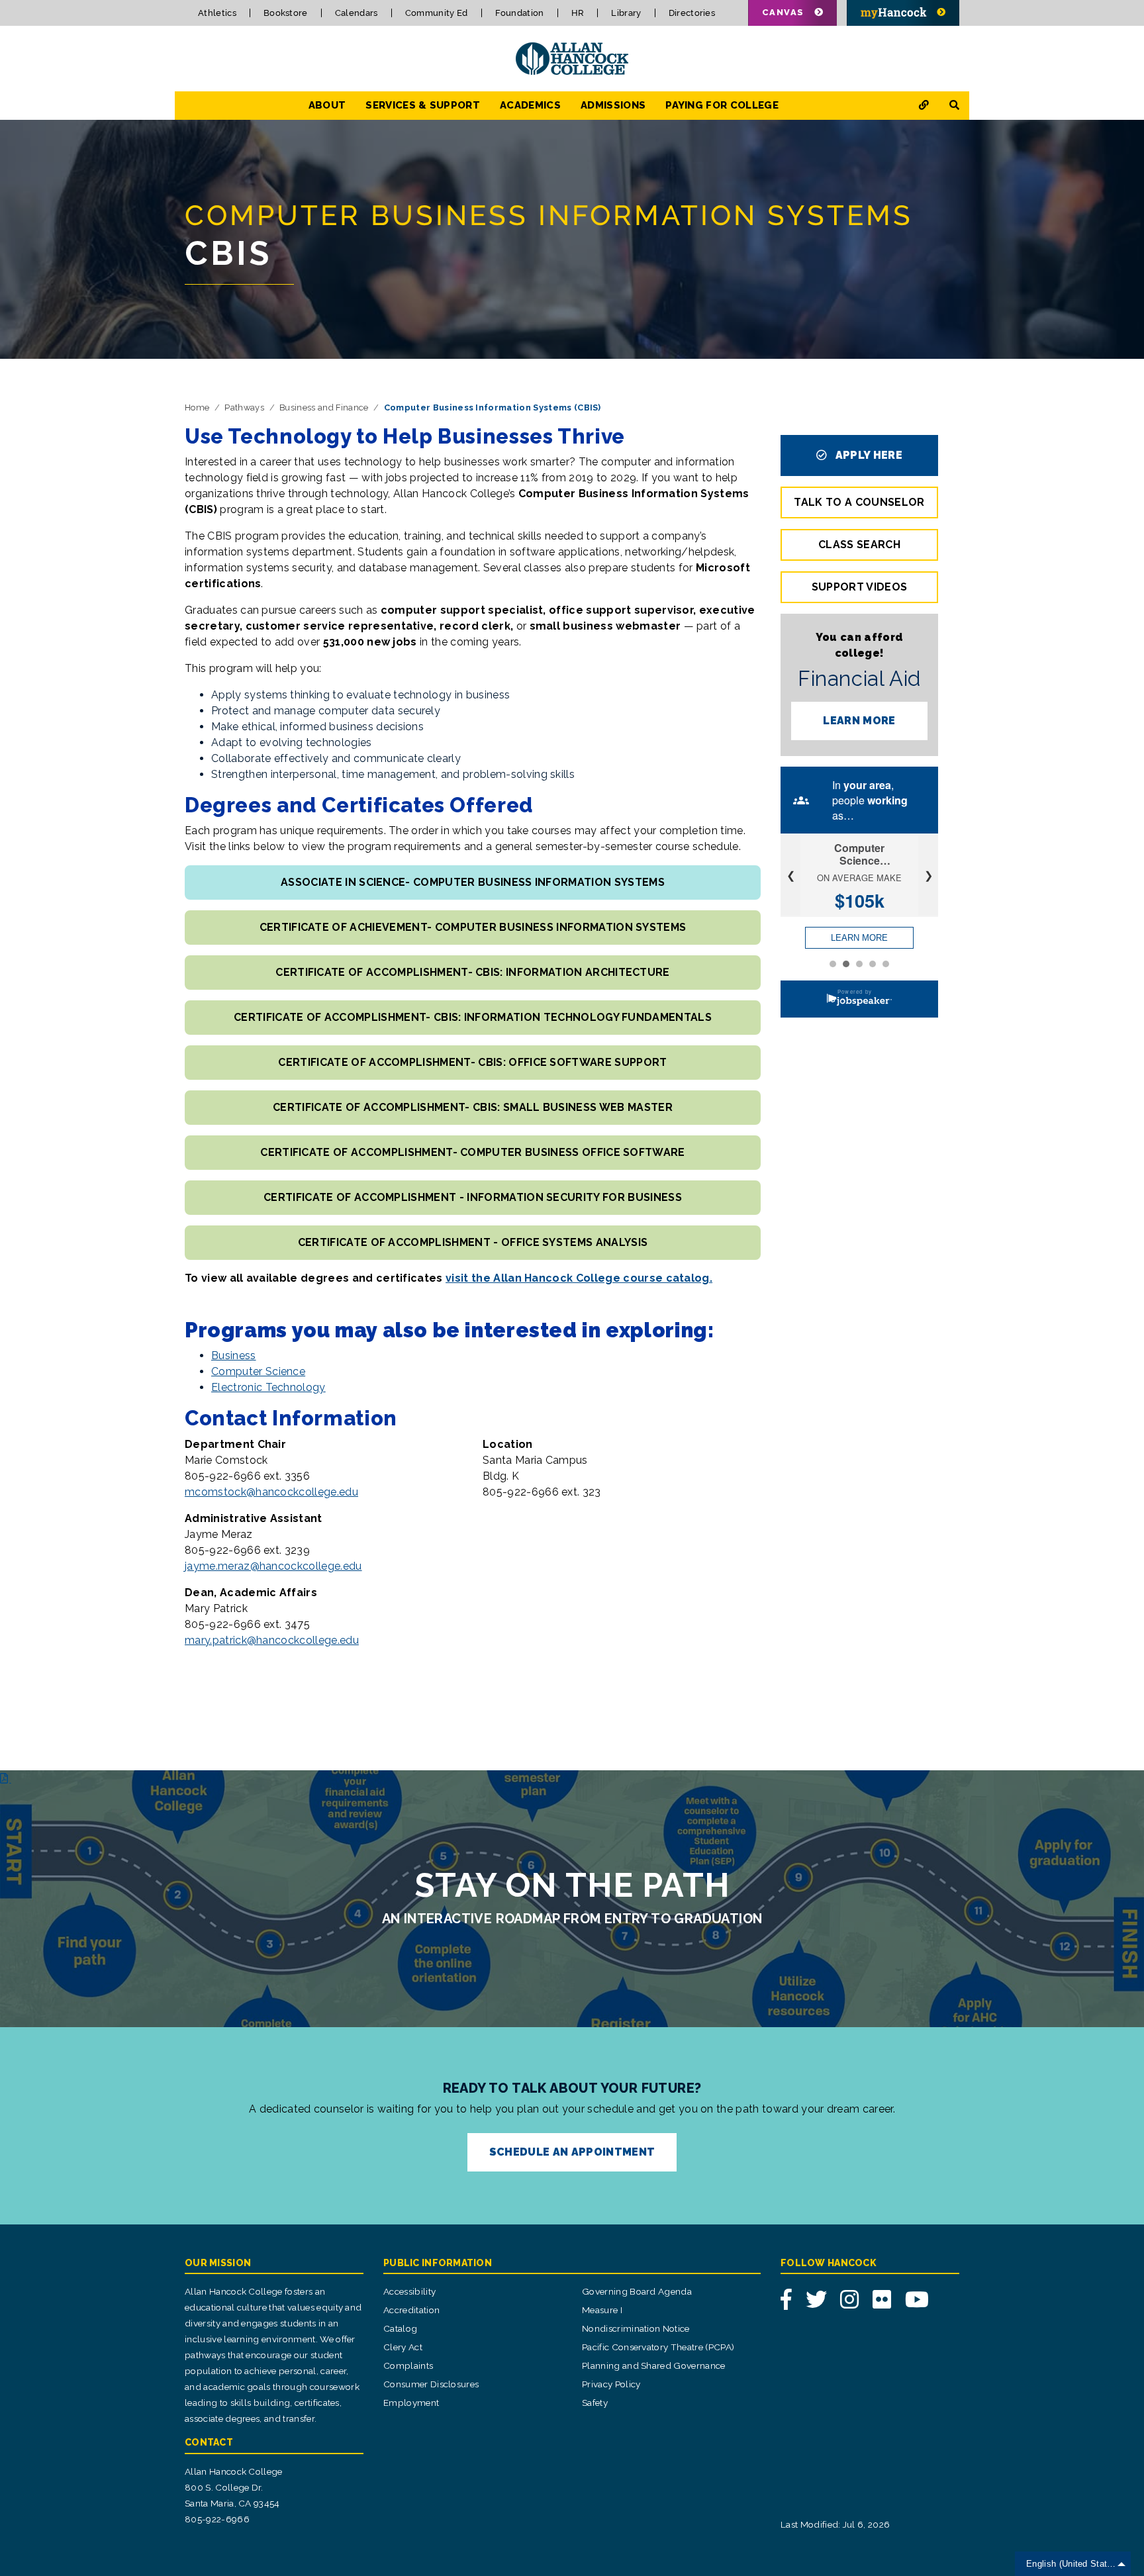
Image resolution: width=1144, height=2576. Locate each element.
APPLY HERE (867, 455)
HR (578, 13)
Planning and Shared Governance (654, 2365)
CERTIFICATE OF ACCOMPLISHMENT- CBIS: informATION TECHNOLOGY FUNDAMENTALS (473, 1017)
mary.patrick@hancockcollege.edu (272, 1640)
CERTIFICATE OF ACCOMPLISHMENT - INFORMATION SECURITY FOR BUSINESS (473, 1197)
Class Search (859, 545)
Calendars (357, 13)
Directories (692, 13)
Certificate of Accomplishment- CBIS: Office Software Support (472, 1062)
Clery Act (403, 2347)
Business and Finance (324, 407)
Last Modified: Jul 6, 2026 (835, 2524)
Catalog (400, 2328)
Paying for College (722, 105)
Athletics (217, 13)
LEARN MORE (859, 721)
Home (197, 407)
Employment (411, 2403)
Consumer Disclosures (431, 2384)
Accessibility (409, 2291)
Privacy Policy (611, 2384)
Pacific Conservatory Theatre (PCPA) (658, 2347)
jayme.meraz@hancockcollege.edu (273, 1566)
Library (626, 13)
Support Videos (859, 587)
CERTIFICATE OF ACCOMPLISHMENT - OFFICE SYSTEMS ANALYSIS (473, 1242)
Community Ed (437, 13)
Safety (595, 2403)
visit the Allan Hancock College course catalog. (579, 1278)
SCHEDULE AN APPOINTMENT (572, 2152)
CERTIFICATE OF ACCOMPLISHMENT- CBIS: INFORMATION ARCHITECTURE (473, 972)
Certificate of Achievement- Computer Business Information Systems (473, 927)
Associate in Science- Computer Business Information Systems (473, 882)
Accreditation (411, 2310)
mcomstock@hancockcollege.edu (271, 1492)
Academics (530, 105)
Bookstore (286, 13)
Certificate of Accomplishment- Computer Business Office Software (472, 1152)
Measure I (602, 2310)
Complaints (408, 2365)
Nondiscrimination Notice (636, 2328)
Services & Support (423, 105)
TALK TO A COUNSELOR (859, 502)
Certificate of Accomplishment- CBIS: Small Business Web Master (473, 1107)
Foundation (520, 13)
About (327, 105)
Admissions (613, 105)
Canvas (783, 12)
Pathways (244, 407)
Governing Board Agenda (637, 2291)
